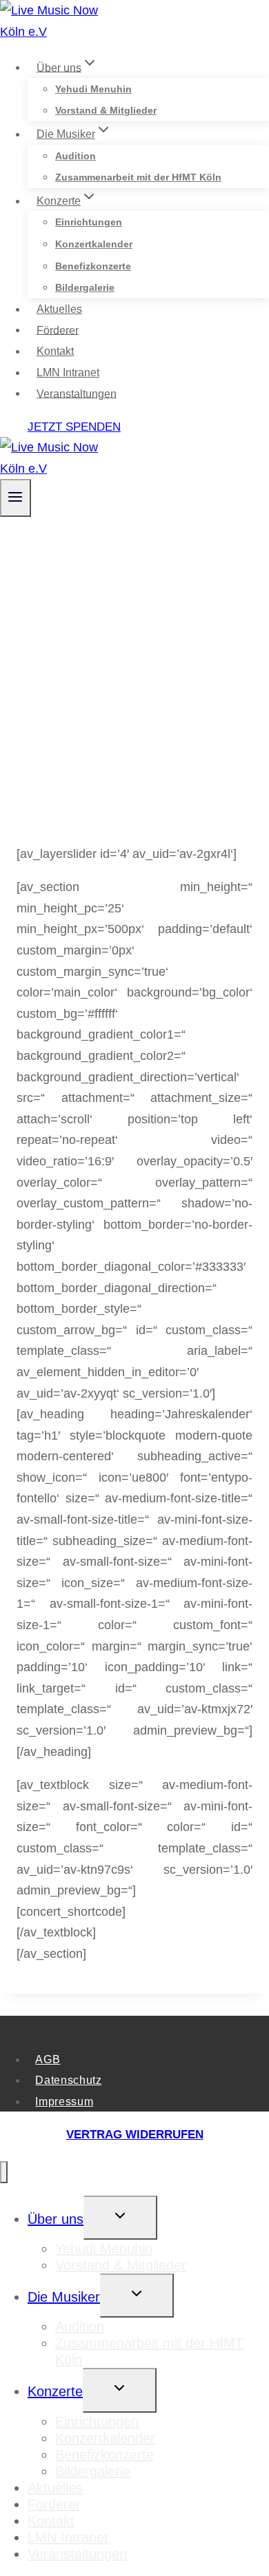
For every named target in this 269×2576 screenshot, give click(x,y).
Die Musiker (64, 2297)
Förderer (58, 330)
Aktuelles (59, 309)
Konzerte (55, 2391)
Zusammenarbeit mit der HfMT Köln (138, 177)
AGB (48, 2059)
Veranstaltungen (77, 393)
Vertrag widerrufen (135, 2135)
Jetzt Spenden (74, 427)
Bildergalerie (85, 287)
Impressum (64, 2101)
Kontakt (55, 351)
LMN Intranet (68, 372)
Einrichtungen (89, 222)
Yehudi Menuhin (93, 89)
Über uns (56, 2219)
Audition (76, 156)
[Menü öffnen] (16, 498)
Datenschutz (68, 2080)
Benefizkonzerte (93, 266)
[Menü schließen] (4, 2173)
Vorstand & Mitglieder (106, 110)
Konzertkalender (94, 244)
